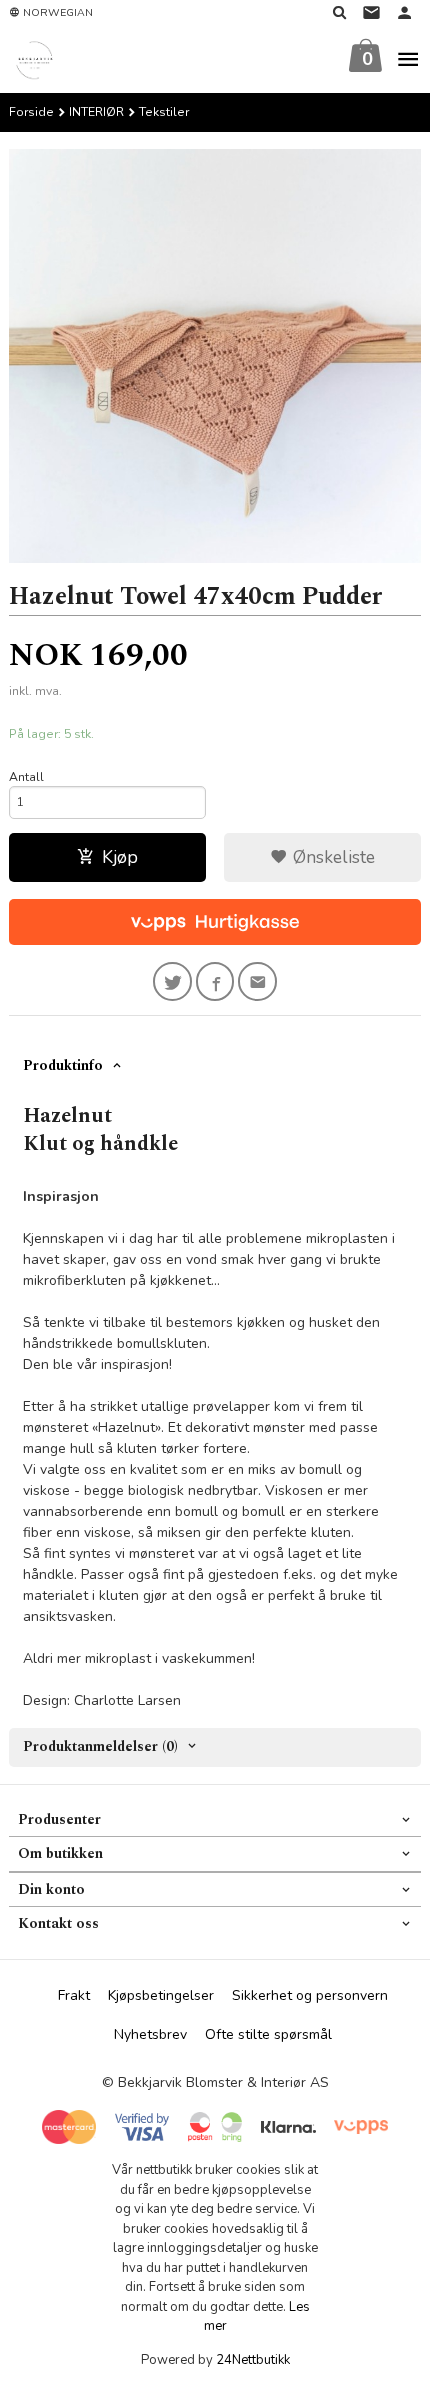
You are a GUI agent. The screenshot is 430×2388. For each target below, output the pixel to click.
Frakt (74, 1995)
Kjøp (120, 857)
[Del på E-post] (257, 981)
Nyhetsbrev (150, 2034)
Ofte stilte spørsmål (268, 2034)
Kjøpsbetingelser (161, 1995)
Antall (26, 777)
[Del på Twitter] (172, 981)
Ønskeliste (331, 857)
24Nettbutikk (253, 2360)
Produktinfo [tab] (63, 1065)
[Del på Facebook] (215, 981)
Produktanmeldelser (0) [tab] (100, 1746)
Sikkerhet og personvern (310, 1995)
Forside (31, 112)
